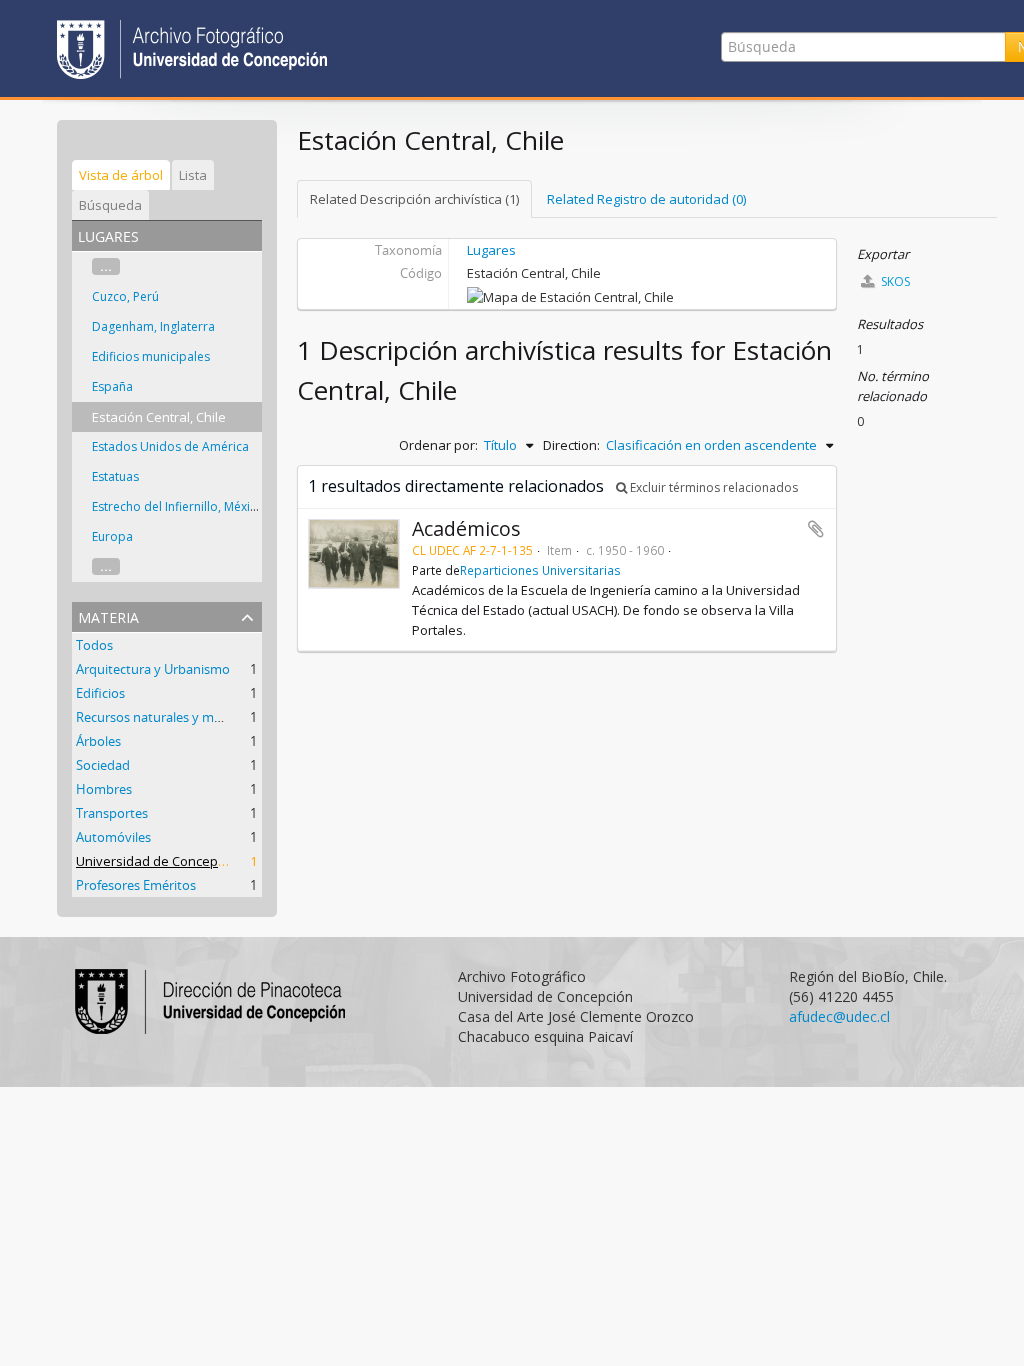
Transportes (112, 813)
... (106, 266)
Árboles (98, 741)
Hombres (104, 789)
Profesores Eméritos (136, 885)
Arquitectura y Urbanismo (153, 669)
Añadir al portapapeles (816, 529)
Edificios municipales (151, 356)
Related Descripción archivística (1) (414, 199)
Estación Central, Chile (159, 417)
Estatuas (115, 476)
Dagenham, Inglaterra (153, 326)
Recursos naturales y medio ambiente (188, 717)
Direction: (571, 445)
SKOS (894, 281)
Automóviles (113, 837)
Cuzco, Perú (125, 296)
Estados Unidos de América (170, 446)
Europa (112, 536)
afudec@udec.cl (839, 1016)
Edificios (100, 693)
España (112, 386)
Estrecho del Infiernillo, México (178, 506)
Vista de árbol (121, 175)
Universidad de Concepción (159, 861)
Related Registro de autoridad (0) (646, 199)
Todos (94, 645)
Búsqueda (110, 205)
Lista (193, 175)
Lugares (491, 250)
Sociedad (103, 765)
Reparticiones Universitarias (540, 570)
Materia (108, 615)
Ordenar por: (438, 445)
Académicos (466, 528)
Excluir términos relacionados (712, 487)
